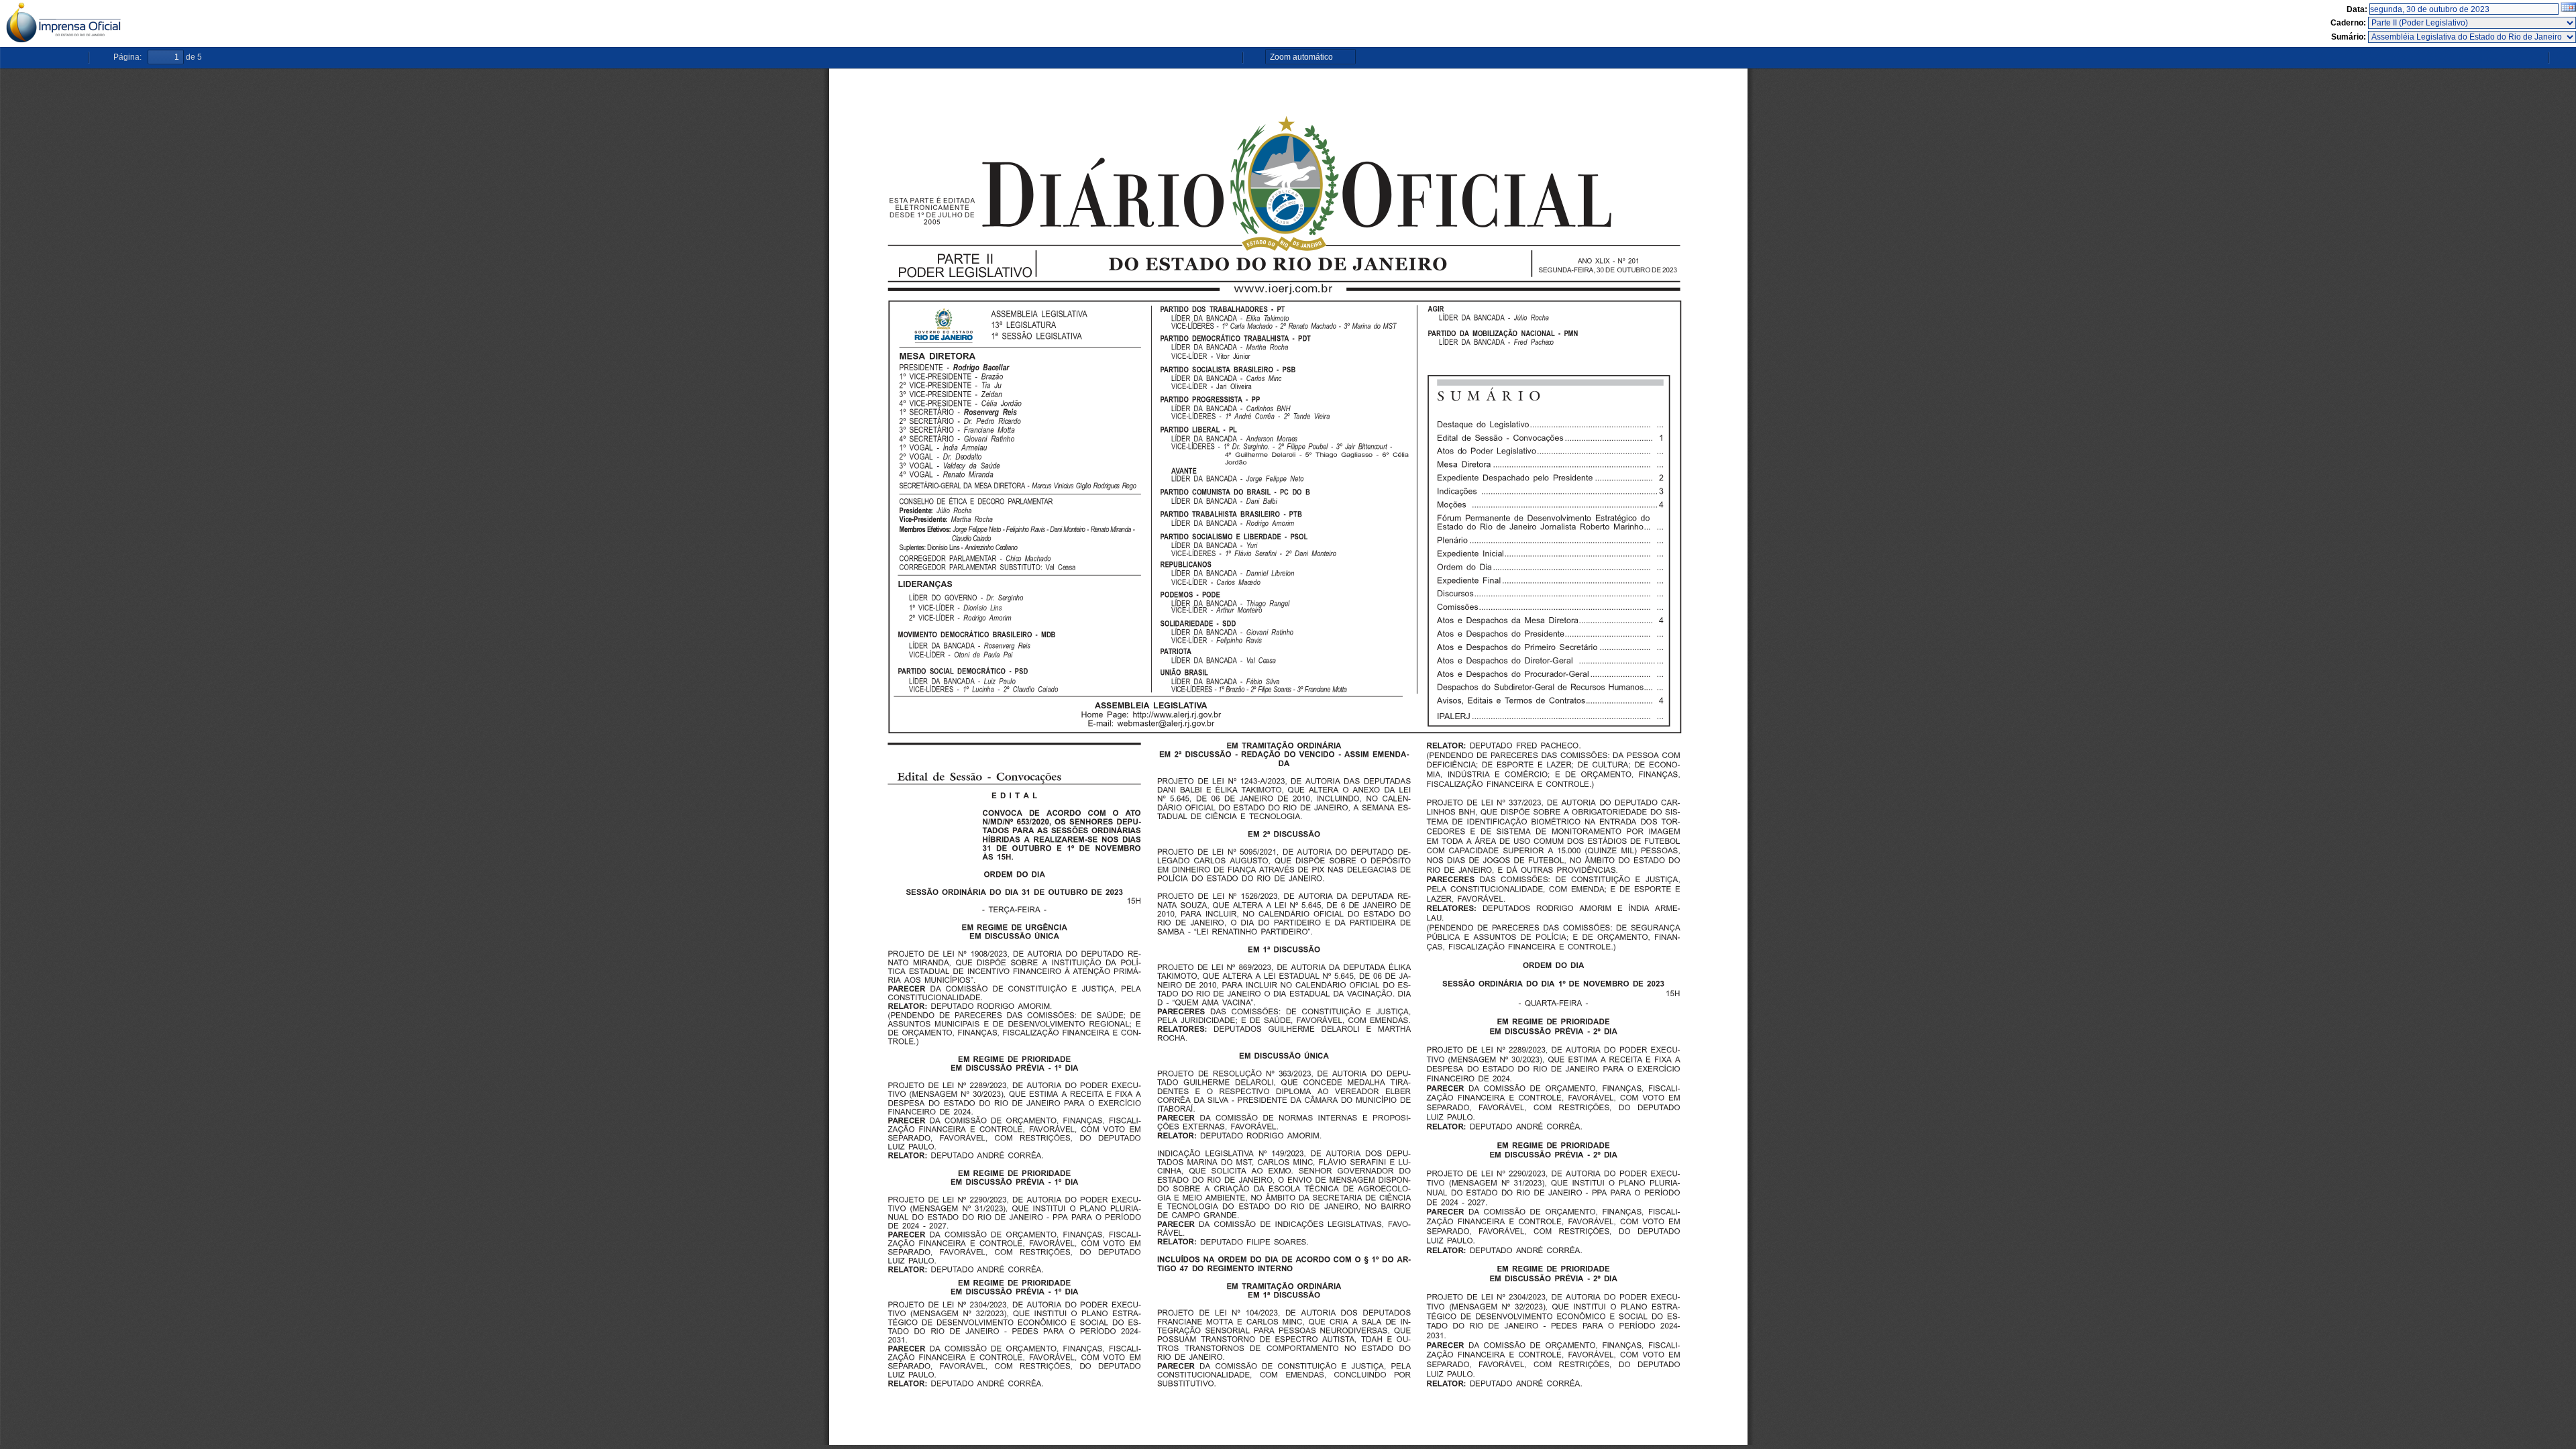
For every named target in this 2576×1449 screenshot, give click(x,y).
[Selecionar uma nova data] (2568, 9)
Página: (127, 57)
